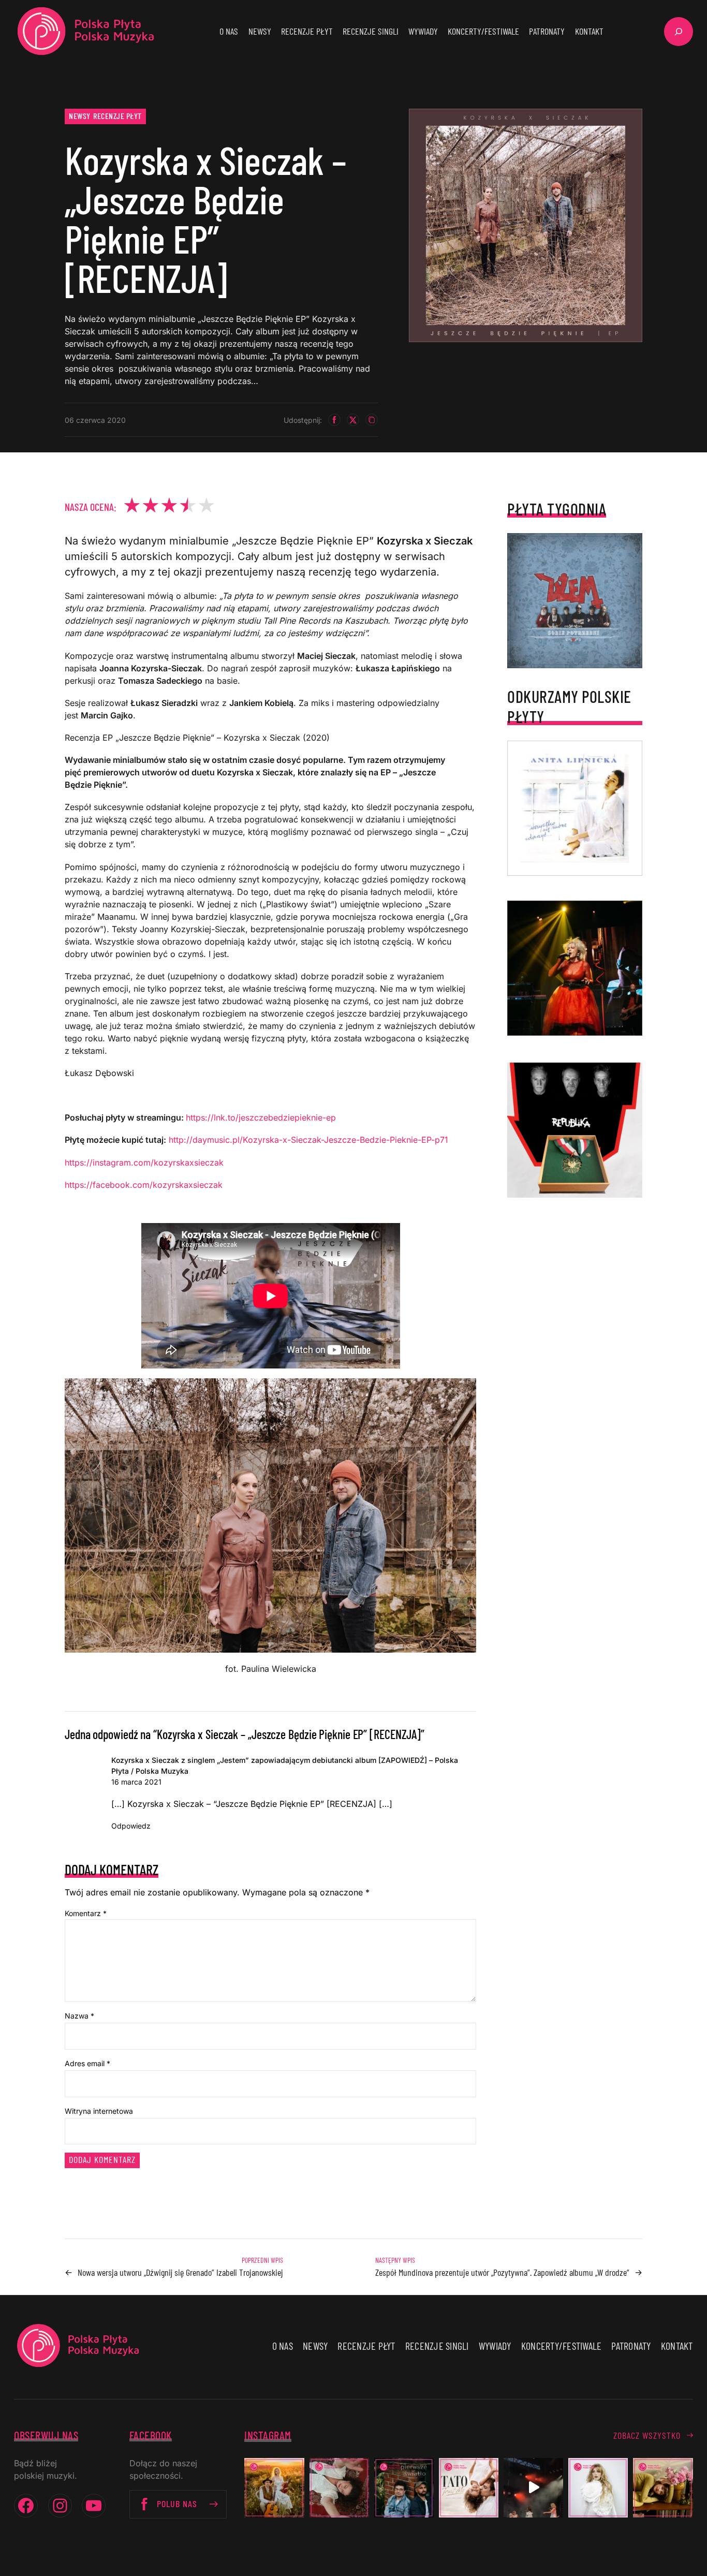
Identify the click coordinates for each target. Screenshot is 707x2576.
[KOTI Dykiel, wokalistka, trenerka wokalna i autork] (598, 2488)
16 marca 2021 (136, 1782)
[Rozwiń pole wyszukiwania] (679, 32)
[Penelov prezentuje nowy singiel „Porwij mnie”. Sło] (663, 2488)
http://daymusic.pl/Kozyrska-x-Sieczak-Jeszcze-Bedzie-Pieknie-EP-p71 (308, 1140)
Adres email (87, 2063)
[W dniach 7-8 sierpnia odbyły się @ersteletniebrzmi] (533, 2488)
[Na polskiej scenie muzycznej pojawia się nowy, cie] (339, 2488)
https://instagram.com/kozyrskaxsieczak (144, 1162)
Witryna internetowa (99, 2111)
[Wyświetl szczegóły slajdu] (575, 968)
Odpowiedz (131, 1826)
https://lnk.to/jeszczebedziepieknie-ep (261, 1117)
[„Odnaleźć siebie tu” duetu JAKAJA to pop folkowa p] (274, 2488)
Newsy (80, 116)
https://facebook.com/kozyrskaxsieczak (144, 1185)
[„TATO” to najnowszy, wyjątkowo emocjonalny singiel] (469, 2488)
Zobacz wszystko (647, 2435)
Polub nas (177, 2504)
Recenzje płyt (117, 116)
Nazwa (79, 2016)
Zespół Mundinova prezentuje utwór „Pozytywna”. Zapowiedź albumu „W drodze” (502, 2272)
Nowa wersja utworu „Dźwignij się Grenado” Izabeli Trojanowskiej (180, 2272)
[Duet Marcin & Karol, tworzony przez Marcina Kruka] (404, 2488)
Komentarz (86, 1913)
